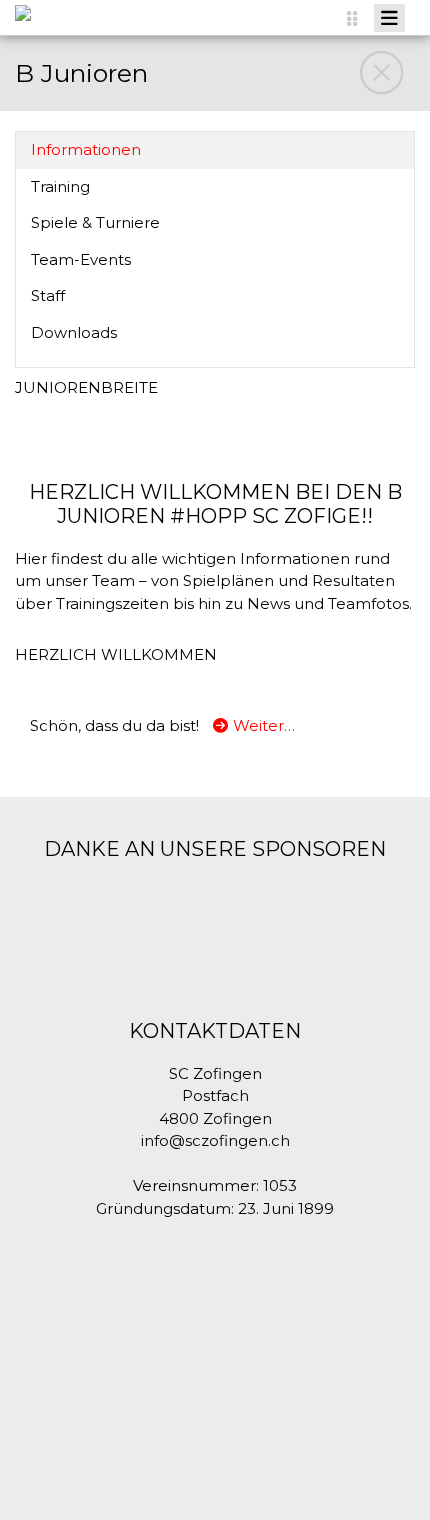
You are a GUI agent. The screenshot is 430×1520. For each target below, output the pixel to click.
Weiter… (264, 725)
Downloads (74, 333)
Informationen (86, 150)
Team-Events (81, 260)
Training (60, 187)
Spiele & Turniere (95, 223)
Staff (48, 296)
